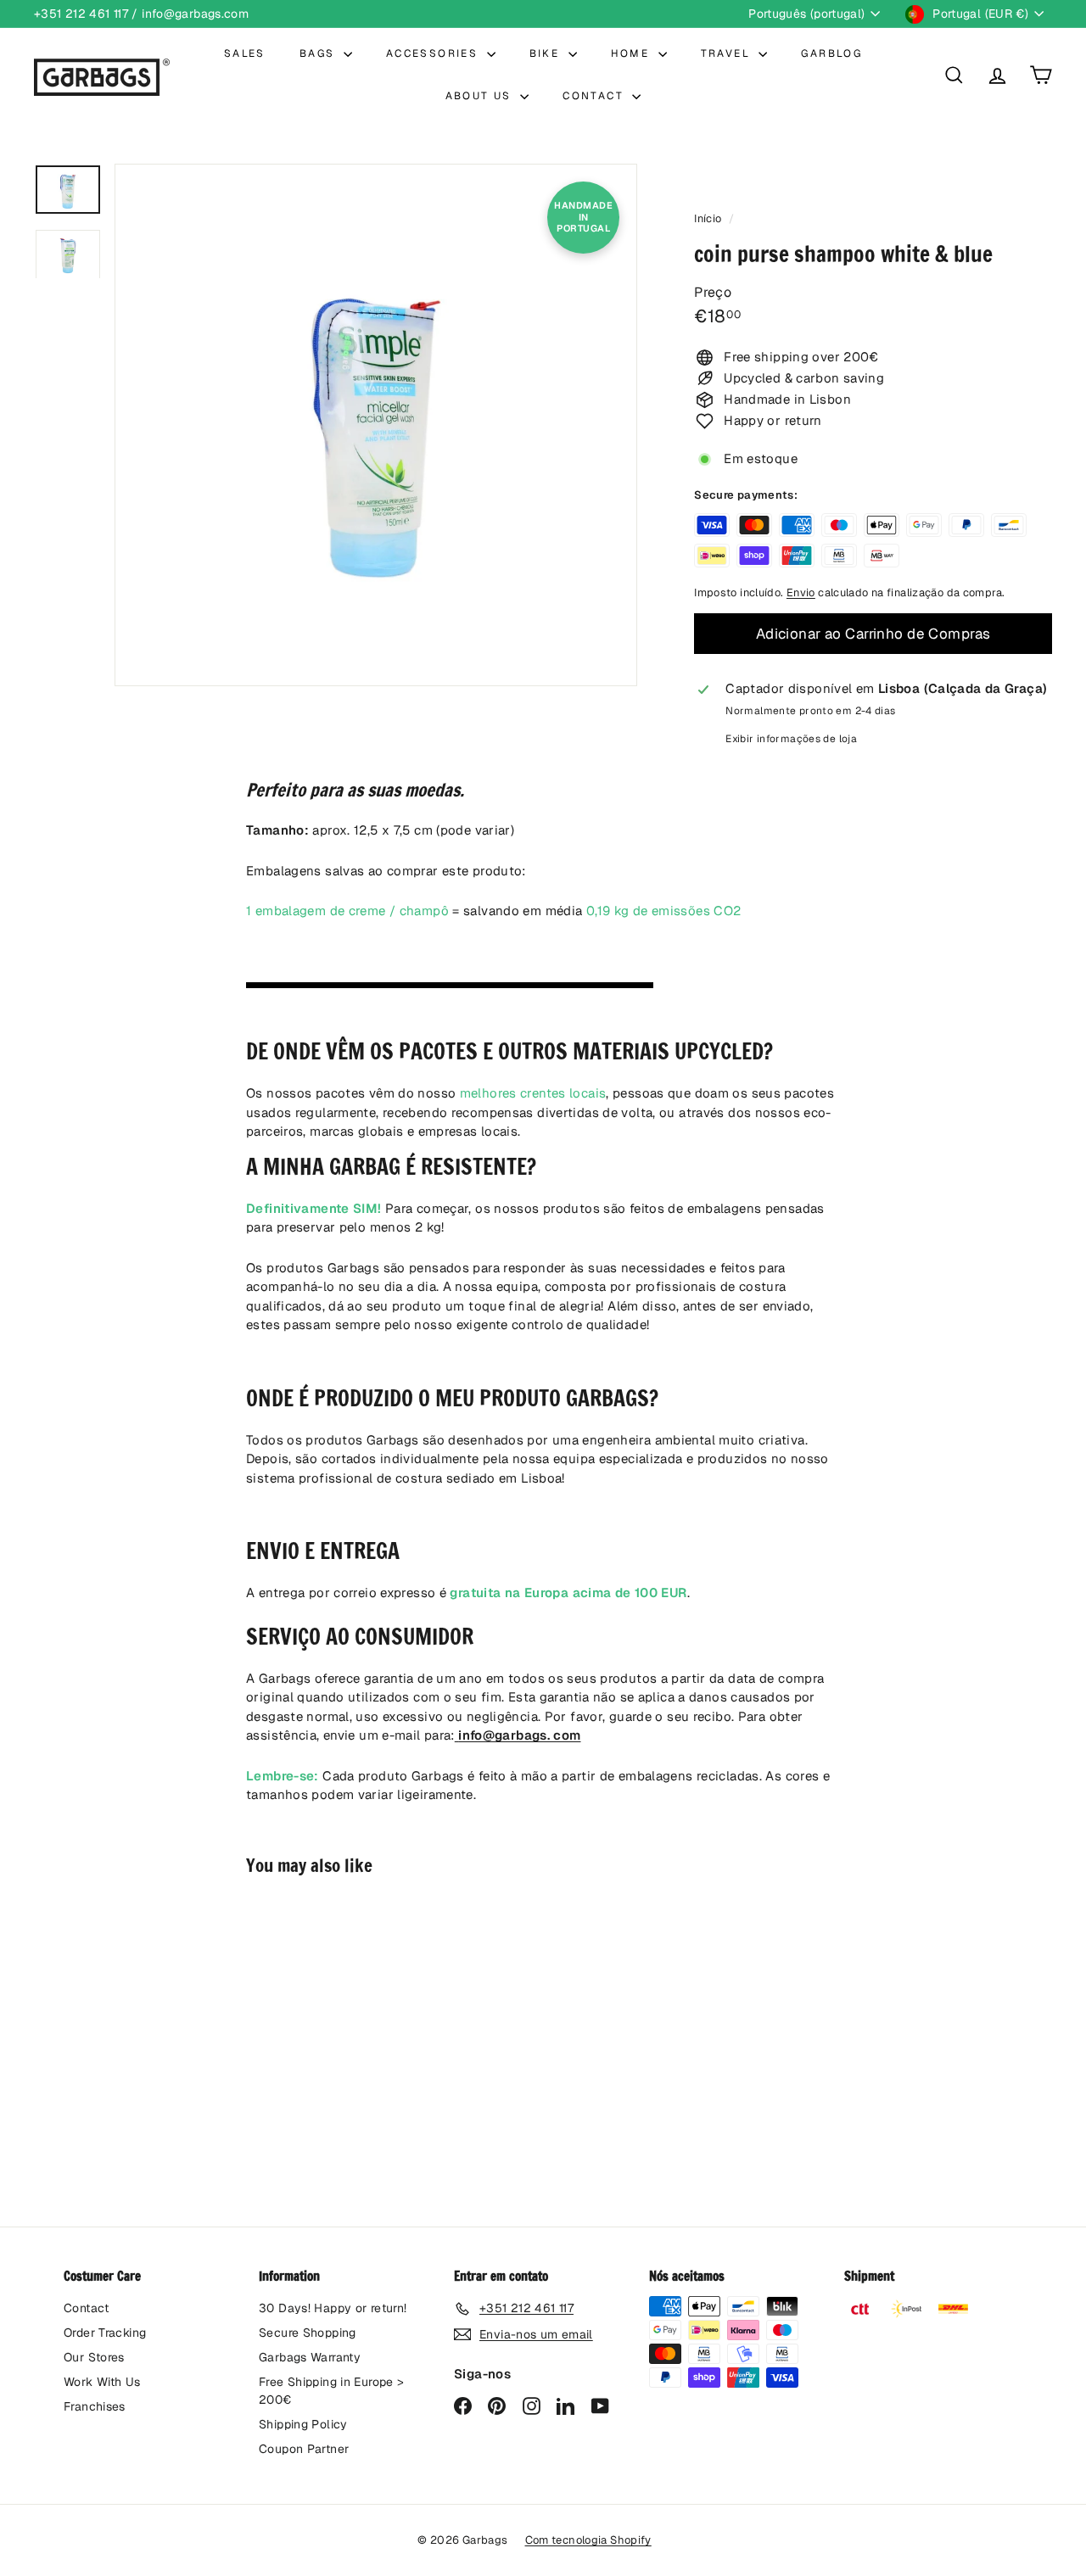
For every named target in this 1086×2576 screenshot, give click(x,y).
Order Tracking (105, 2333)
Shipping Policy (303, 2424)
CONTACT (595, 96)
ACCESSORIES (434, 53)
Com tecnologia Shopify (588, 2540)
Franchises (95, 2406)
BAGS (319, 53)
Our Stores (94, 2357)
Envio (801, 592)
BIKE (547, 53)
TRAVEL (728, 53)
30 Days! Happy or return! (333, 2308)
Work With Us (102, 2382)
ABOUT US (481, 96)
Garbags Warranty (310, 2357)
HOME (633, 53)
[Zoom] (376, 425)
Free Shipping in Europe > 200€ (331, 2391)
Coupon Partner (304, 2449)
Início (709, 218)
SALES (245, 53)
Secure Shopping (308, 2333)
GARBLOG (831, 53)
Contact (87, 2308)
